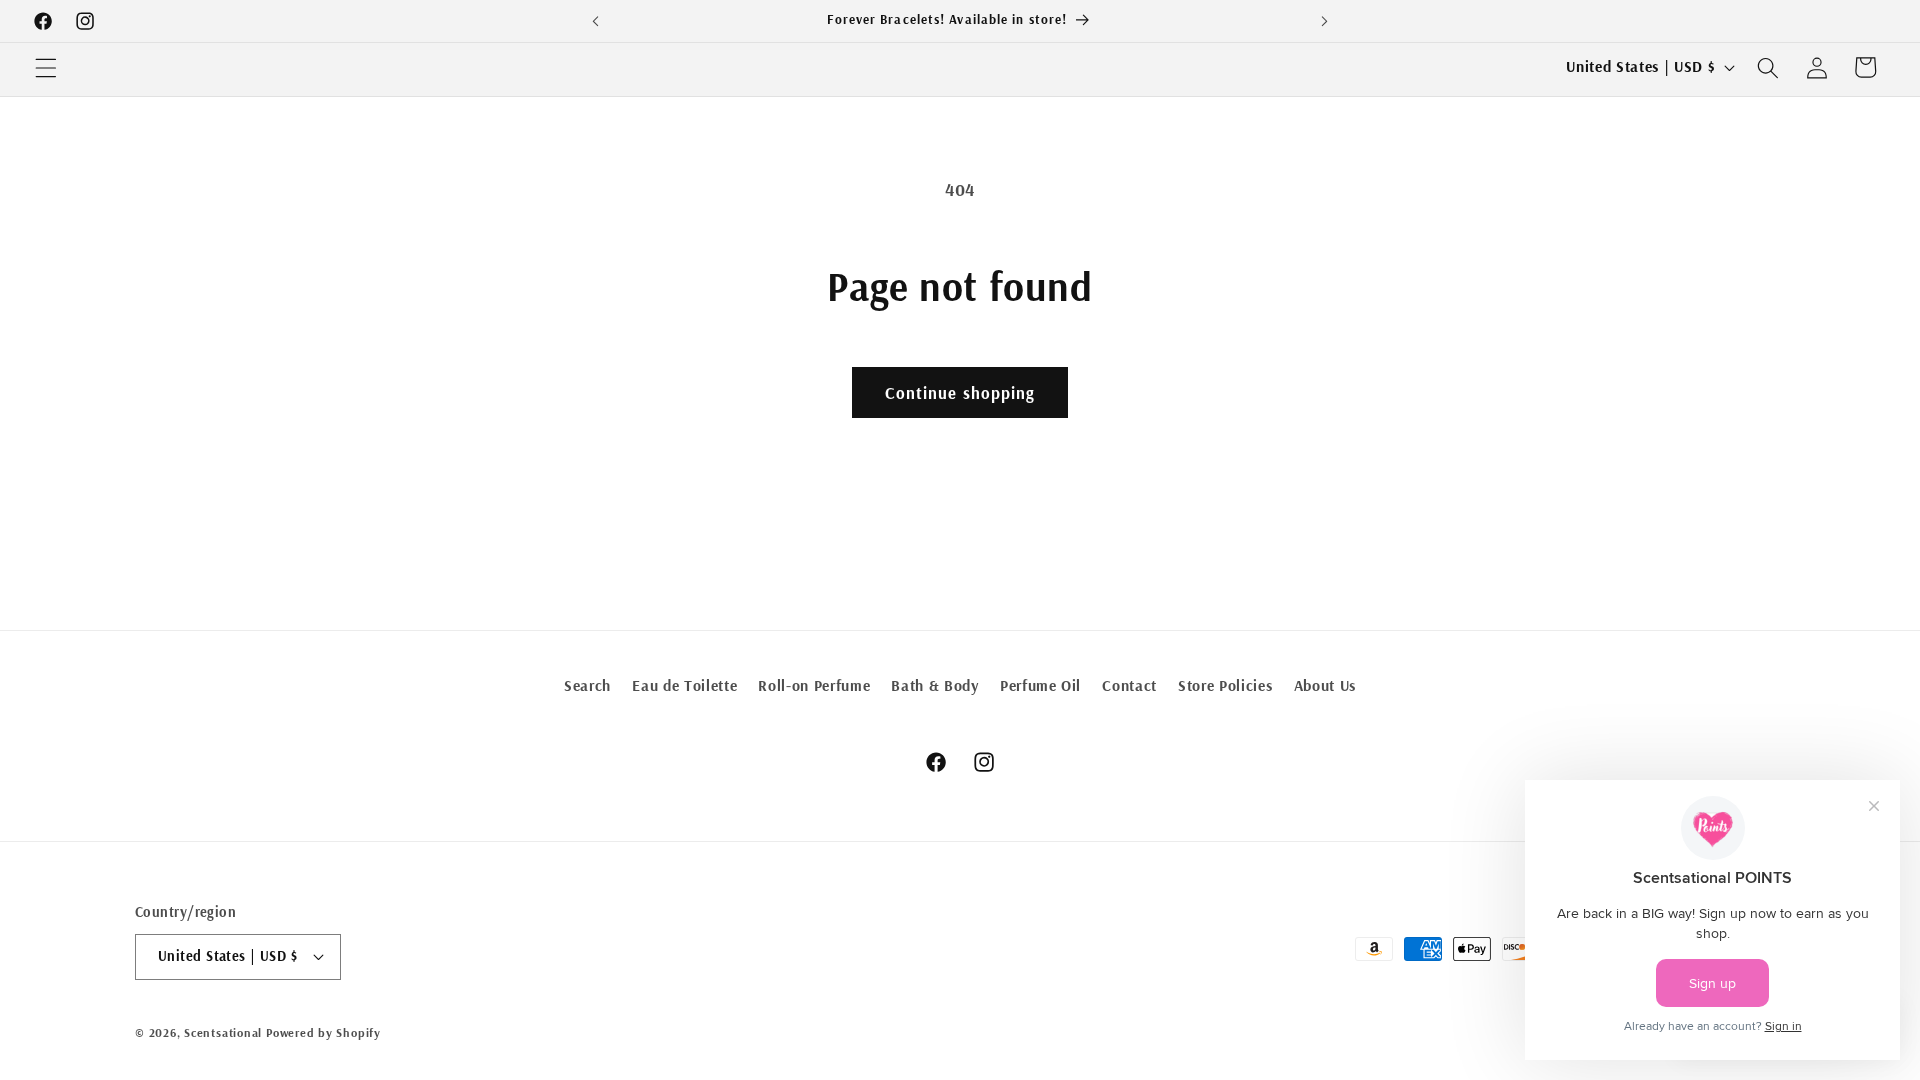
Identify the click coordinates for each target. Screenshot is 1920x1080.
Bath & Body (934, 685)
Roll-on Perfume (814, 685)
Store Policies (1225, 685)
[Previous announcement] (596, 21)
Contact (1129, 685)
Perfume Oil (1040, 685)
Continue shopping (960, 392)
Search (587, 685)
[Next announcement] (1324, 21)
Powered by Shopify (323, 1032)
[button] (46, 67)
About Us (1325, 685)
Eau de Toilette (684, 685)
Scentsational (223, 1032)
